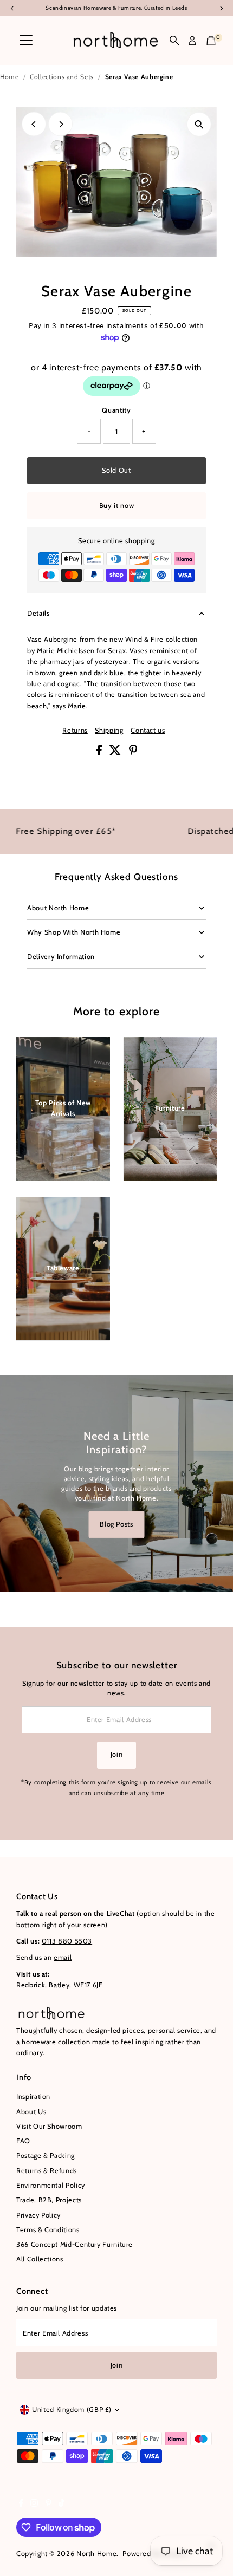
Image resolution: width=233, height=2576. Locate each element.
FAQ (23, 2141)
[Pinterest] (48, 2505)
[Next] (60, 124)
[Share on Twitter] (116, 753)
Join (117, 1754)
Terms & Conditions (48, 2230)
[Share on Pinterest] (133, 753)
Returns (75, 731)
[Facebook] (21, 2505)
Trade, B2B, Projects (49, 2200)
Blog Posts (116, 1524)
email (63, 1957)
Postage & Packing (46, 2156)
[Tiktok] (62, 2505)
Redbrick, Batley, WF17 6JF (60, 1985)
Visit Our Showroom (49, 2126)
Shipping (109, 731)
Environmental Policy (51, 2185)
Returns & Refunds (47, 2171)
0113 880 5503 (67, 1941)
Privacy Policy (38, 2215)
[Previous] (34, 124)
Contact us (148, 731)
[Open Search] (174, 41)
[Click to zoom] (199, 124)
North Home (96, 2554)
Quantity (116, 410)
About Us (31, 2112)
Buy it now (116, 506)
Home (9, 77)
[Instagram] (34, 2505)
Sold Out (116, 470)
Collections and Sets (62, 77)
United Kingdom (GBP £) (72, 2409)
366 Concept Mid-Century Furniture (75, 2244)
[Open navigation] (26, 41)
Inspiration (33, 2096)
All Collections (40, 2259)
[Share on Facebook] (100, 753)
